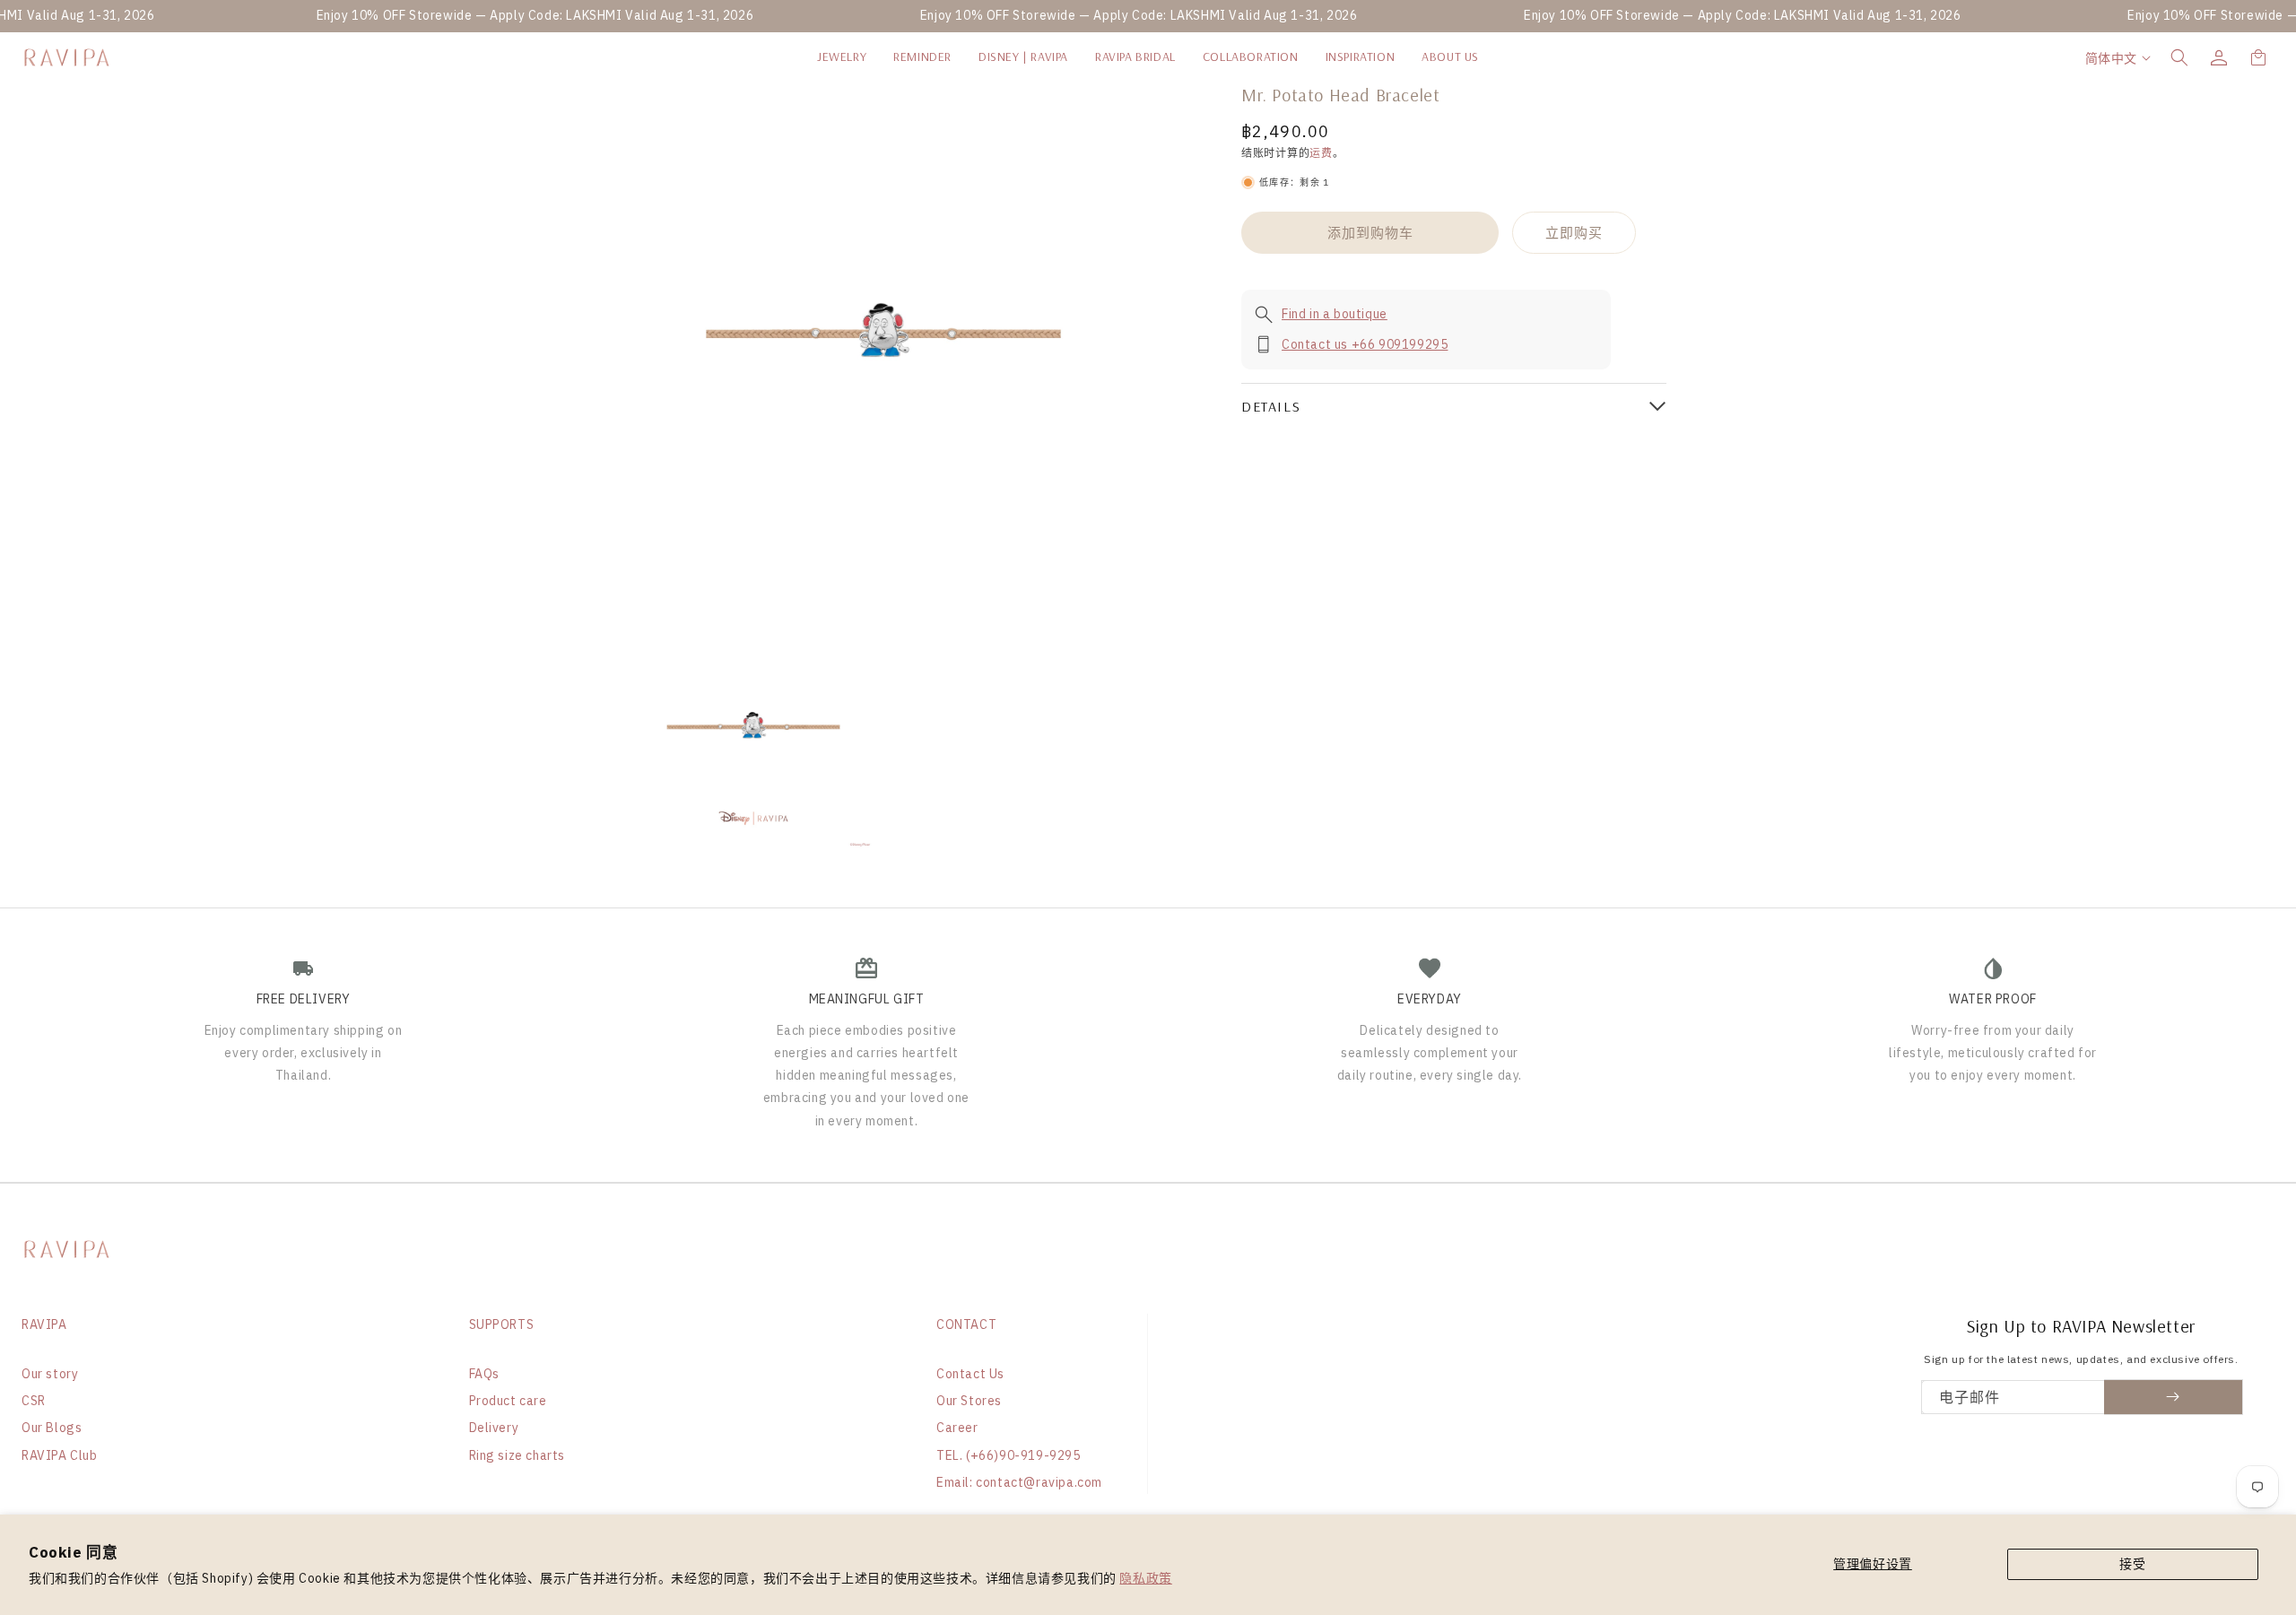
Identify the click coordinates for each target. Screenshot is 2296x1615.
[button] (2179, 57)
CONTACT (966, 1324)
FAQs (484, 1374)
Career (957, 1428)
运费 (1321, 153)
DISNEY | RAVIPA (1023, 56)
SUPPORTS (502, 1324)
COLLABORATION (1251, 56)
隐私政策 (1145, 1578)
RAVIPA (44, 1324)
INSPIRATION (1361, 56)
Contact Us (970, 1374)
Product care (508, 1401)
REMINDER (922, 56)
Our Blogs (52, 1428)
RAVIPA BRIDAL (1135, 56)
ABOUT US (1450, 56)
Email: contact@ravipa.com (1019, 1482)
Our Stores (969, 1401)
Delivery (494, 1428)
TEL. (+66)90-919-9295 (1009, 1455)
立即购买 (1574, 233)
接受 (2132, 1564)
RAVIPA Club (60, 1455)
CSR (34, 1401)
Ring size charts (517, 1455)
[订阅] (2174, 1397)
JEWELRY (842, 56)
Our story (50, 1374)
